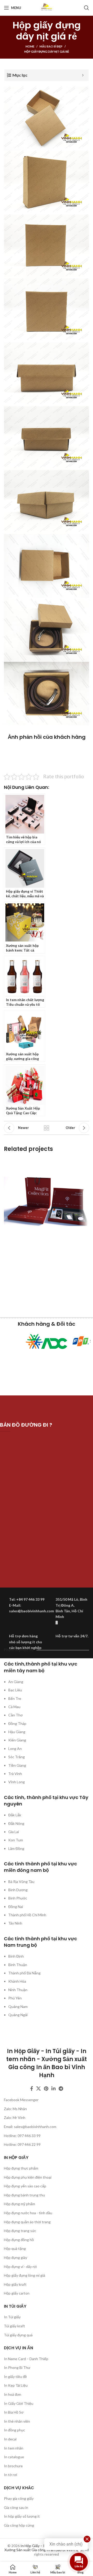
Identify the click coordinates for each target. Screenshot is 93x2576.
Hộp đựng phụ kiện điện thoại (28, 2177)
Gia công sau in (16, 2507)
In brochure (13, 2466)
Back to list (47, 1128)
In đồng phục (14, 2430)
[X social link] (38, 2088)
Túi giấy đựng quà (18, 2335)
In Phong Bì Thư (17, 2367)
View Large (85, 1162)
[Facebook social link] (32, 2088)
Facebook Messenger (21, 2100)
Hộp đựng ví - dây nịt (20, 2267)
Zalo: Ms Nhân (15, 2109)
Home (30, 46)
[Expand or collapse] (83, 75)
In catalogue (14, 2457)
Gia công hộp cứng (19, 2525)
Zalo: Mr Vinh (15, 2118)
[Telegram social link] (61, 2088)
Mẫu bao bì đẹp (51, 46)
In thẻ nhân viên (17, 2421)
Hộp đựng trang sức (20, 2231)
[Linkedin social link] (53, 2088)
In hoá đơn (13, 2394)
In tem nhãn (14, 2448)
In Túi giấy (12, 2317)
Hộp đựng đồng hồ (19, 2240)
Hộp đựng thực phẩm (21, 2168)
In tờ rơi (10, 2475)
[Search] (87, 8)
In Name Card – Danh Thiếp (26, 2359)
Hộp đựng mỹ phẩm (20, 2204)
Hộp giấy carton (17, 2293)
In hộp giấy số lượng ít (22, 2516)
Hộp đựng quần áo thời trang (27, 2222)
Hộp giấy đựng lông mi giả (25, 2275)
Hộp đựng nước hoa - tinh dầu (28, 2213)
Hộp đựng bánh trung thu (24, 2195)
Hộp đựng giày (16, 2257)
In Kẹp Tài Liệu (16, 2385)
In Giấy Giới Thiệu (19, 2403)
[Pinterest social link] (46, 2088)
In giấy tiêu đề (15, 2377)
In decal (10, 2439)
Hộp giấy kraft (15, 2284)
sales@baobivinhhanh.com (35, 2127)
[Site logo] (47, 7)
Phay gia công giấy (19, 2498)
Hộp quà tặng (15, 2248)
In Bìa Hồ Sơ (14, 2412)
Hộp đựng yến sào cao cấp (25, 2186)
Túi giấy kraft (14, 2326)
